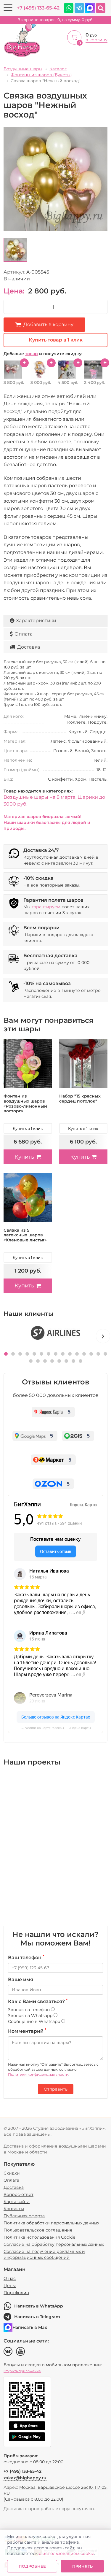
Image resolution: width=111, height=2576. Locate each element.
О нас (10, 2278)
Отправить (56, 2089)
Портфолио (16, 2293)
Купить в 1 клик (28, 1128)
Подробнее (32, 2566)
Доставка (29, 647)
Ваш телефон (26, 1957)
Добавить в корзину (48, 324)
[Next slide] (103, 1336)
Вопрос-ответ (18, 2194)
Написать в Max (30, 2327)
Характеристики (36, 621)
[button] (6, 1354)
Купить (24, 1157)
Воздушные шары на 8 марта (40, 797)
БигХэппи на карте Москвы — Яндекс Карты (56, 1728)
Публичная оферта (24, 2216)
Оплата (24, 634)
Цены (10, 2286)
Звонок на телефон (29, 2010)
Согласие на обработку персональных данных (54, 2244)
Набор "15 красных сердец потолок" (80, 1099)
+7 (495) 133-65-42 (38, 8)
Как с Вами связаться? (38, 2001)
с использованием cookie (66, 2553)
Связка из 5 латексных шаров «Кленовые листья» (25, 1235)
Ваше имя (21, 1979)
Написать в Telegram (37, 2317)
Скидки (12, 2173)
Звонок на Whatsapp (31, 2016)
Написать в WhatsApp (39, 2306)
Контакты (14, 2209)
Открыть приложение (22, 2371)
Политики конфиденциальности (38, 2074)
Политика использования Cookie (39, 2237)
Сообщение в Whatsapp (35, 2021)
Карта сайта (17, 2202)
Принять (82, 2566)
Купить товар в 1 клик (56, 340)
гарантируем (46, 907)
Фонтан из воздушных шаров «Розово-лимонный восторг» (25, 1103)
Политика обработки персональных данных (51, 2223)
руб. (55, 20)
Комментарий (27, 2031)
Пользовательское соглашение (38, 2230)
